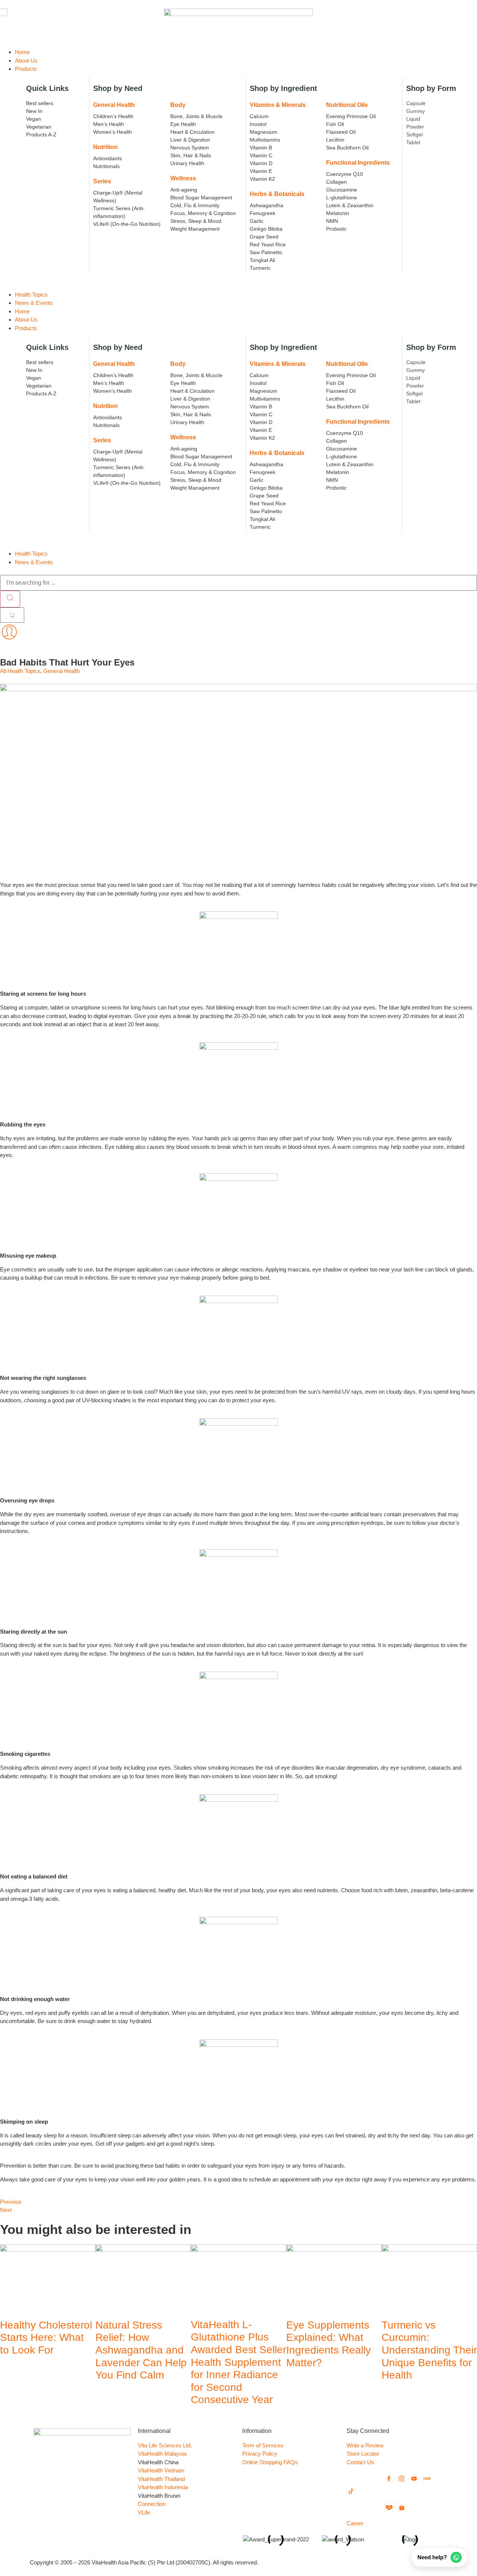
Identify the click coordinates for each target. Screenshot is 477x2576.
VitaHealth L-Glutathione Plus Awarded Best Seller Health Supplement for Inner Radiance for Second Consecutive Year (238, 2362)
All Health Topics (20, 671)
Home (22, 311)
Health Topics (31, 554)
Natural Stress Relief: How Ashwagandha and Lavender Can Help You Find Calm (141, 2350)
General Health (61, 671)
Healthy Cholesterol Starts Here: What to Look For (46, 2338)
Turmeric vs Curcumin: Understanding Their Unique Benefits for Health (429, 2350)
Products (26, 328)
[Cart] (12, 615)
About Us (26, 320)
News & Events (34, 562)
